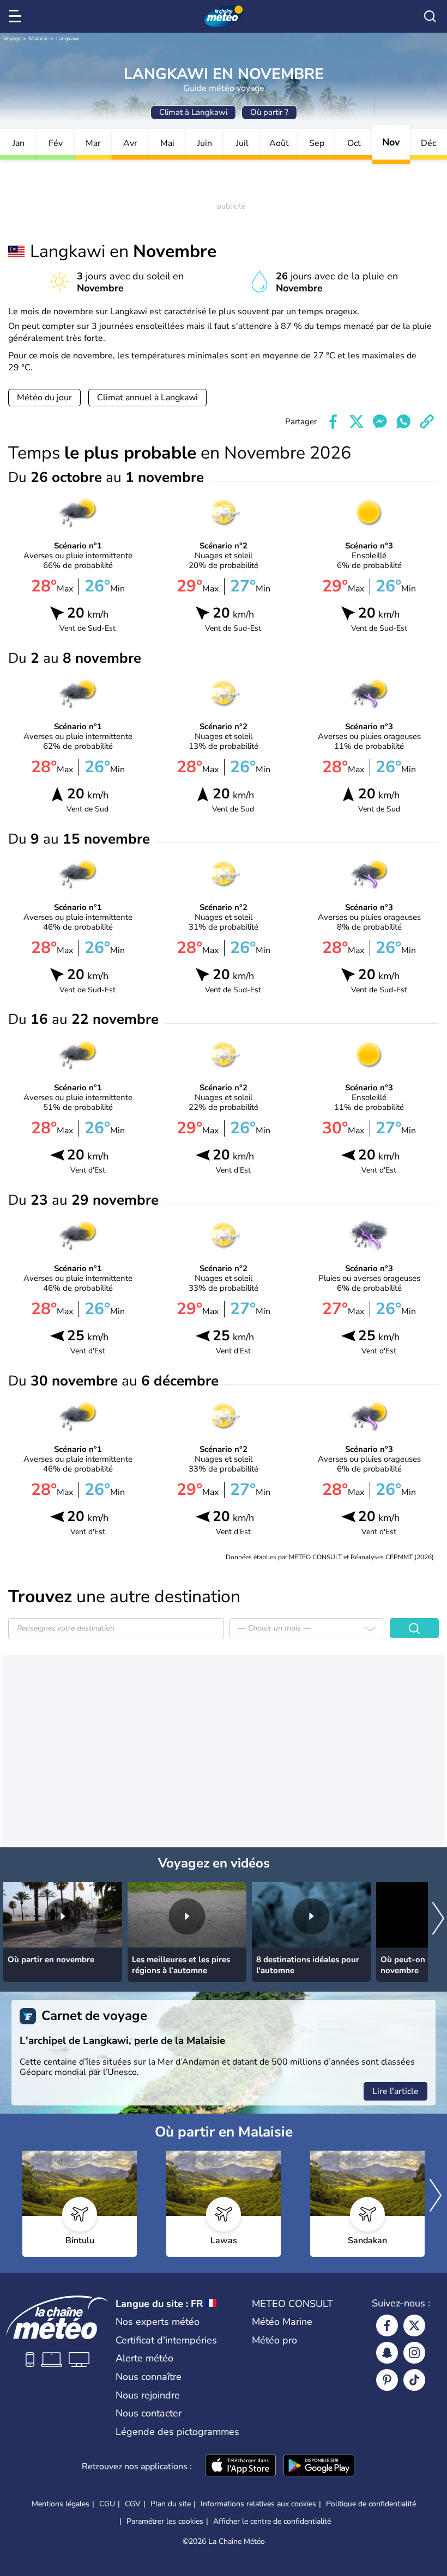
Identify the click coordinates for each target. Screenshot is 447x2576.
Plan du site (171, 2504)
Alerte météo (144, 2358)
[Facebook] (387, 2325)
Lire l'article (395, 2091)
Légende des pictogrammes (177, 2432)
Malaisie (39, 39)
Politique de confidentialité (371, 2504)
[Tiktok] (414, 2380)
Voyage (12, 39)
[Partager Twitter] (357, 422)
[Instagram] (414, 2353)
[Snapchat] (387, 2353)
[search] (430, 16)
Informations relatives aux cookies (258, 2504)
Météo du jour (44, 398)
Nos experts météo (158, 2322)
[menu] (17, 16)
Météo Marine (282, 2322)
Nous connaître (149, 2377)
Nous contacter (149, 2413)
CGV (133, 2504)
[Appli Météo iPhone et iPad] (240, 2467)
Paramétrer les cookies (165, 2522)
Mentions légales (61, 2504)
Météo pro (274, 2340)
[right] (438, 1919)
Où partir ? (269, 112)
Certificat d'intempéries (166, 2340)
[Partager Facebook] (333, 422)
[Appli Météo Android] (319, 2467)
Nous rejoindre (148, 2395)
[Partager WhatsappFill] (403, 422)
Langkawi (68, 39)
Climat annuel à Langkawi (147, 398)
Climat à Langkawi (193, 112)
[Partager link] (427, 422)
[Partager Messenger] (380, 422)
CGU (107, 2504)
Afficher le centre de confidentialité (272, 2522)
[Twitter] (414, 2325)
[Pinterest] (387, 2380)
